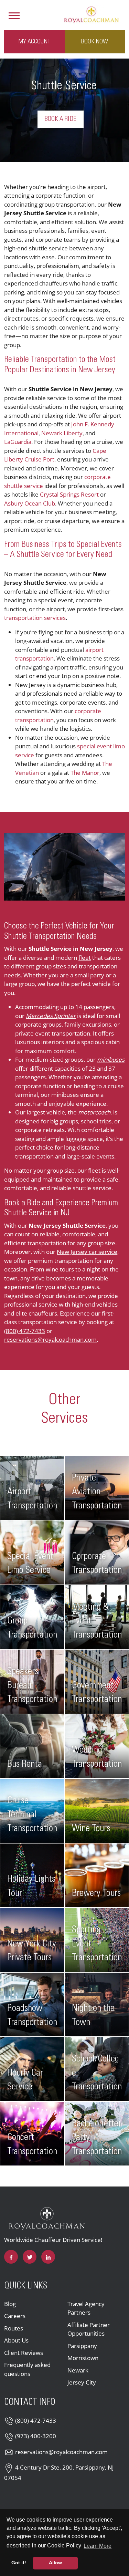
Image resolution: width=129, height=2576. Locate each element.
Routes (14, 2328)
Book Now (95, 42)
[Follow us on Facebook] (11, 2257)
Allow (55, 2563)
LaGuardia (18, 442)
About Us (16, 2340)
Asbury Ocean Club (30, 503)
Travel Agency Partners (86, 2308)
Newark (78, 2370)
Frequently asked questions (27, 2369)
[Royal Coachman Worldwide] (91, 14)
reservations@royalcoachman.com (50, 1339)
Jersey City (82, 2382)
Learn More (98, 2546)
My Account (34, 42)
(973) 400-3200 (36, 2436)
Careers (15, 2316)
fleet (85, 958)
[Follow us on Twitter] (30, 2257)
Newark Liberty (62, 433)
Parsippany (82, 2346)
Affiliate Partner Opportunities (89, 2329)
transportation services (35, 618)
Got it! (19, 2563)
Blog (10, 2304)
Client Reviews (24, 2353)
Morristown (83, 2358)
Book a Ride (61, 119)
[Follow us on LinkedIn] (48, 2257)
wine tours (60, 1269)
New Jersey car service (87, 1252)
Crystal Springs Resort (69, 494)
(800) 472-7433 (25, 1331)
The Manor (85, 773)
